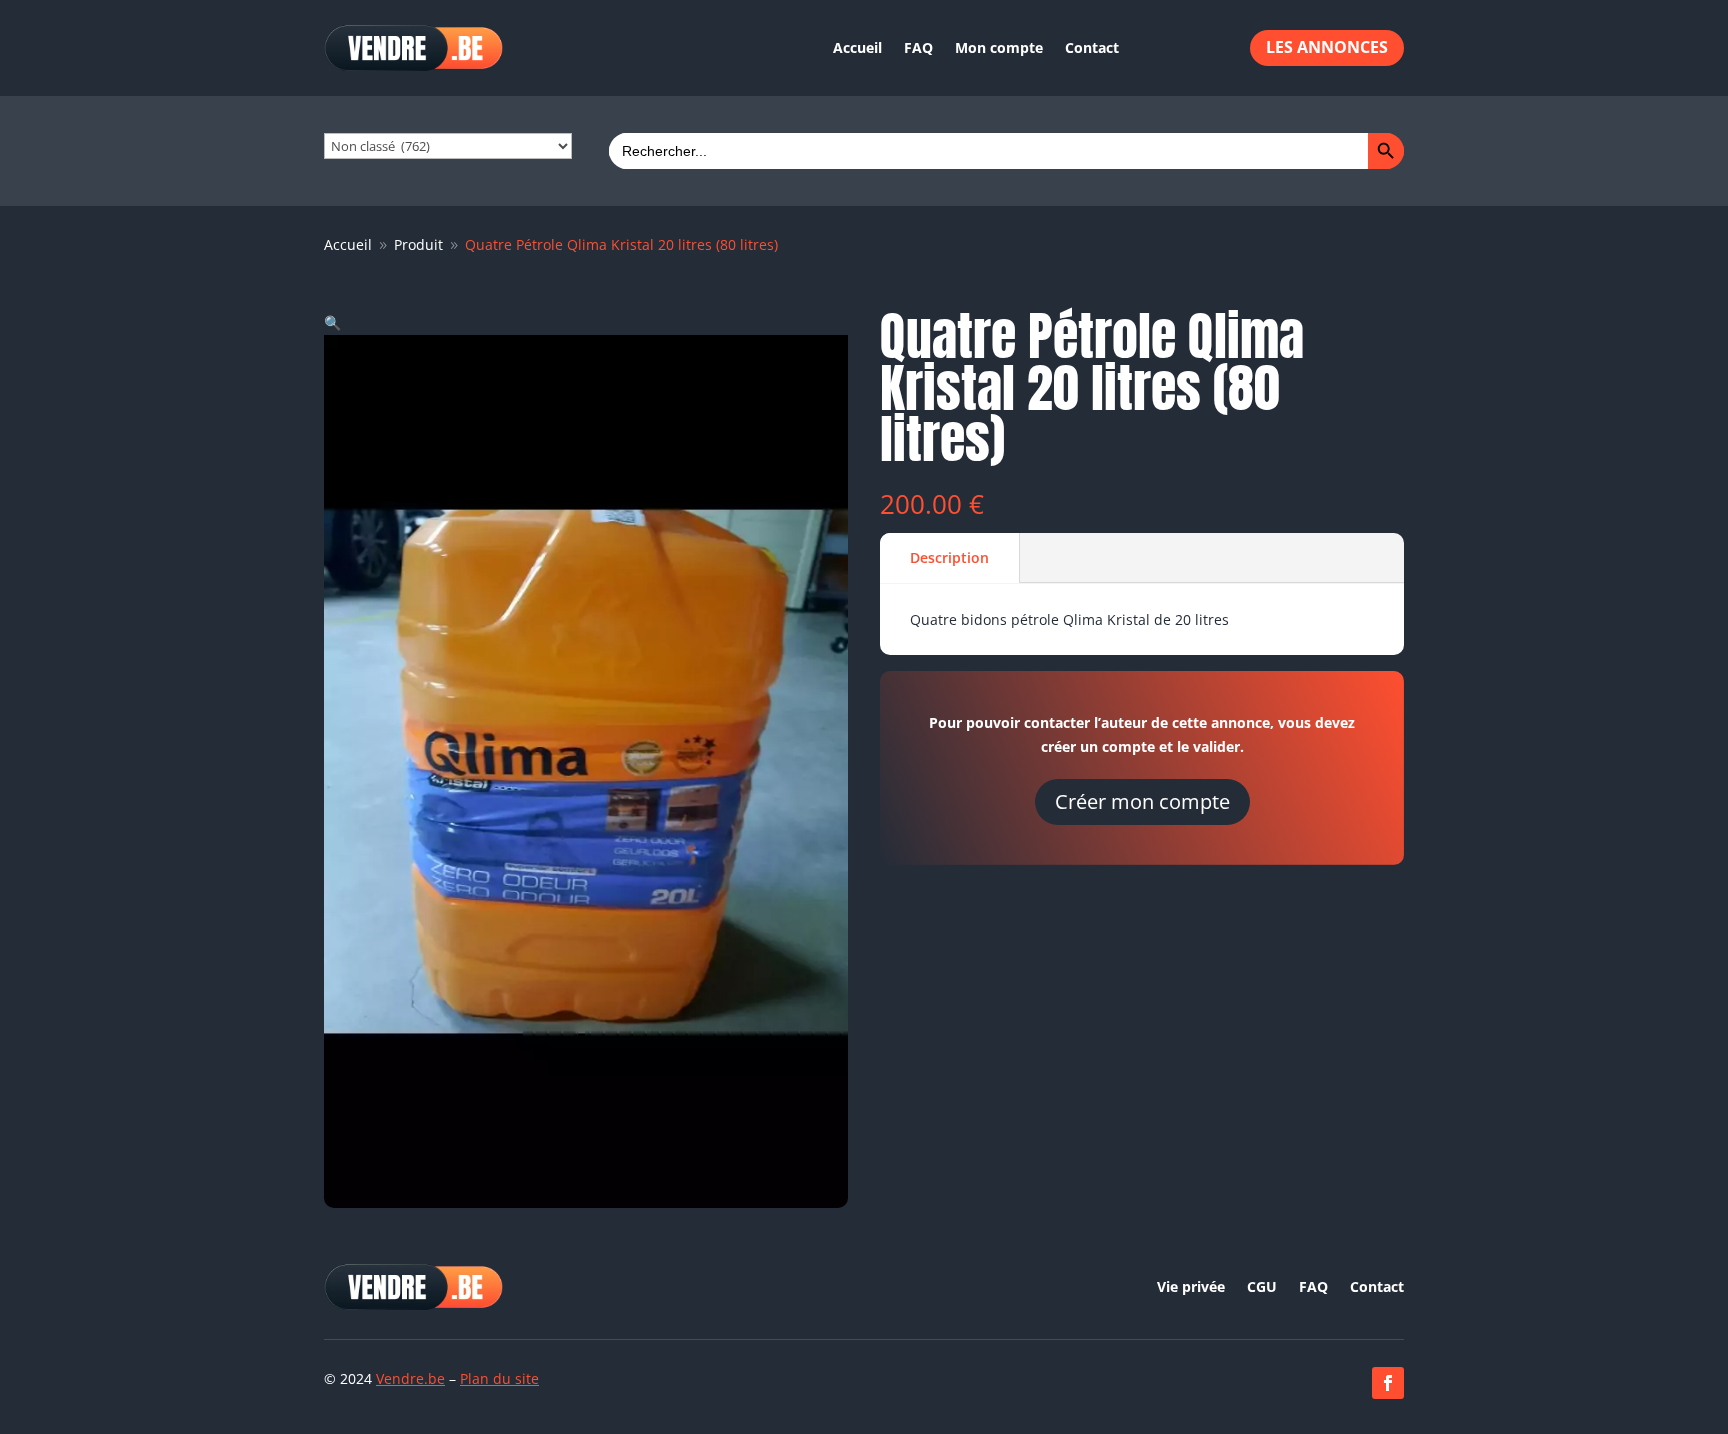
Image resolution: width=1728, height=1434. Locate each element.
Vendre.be (410, 1378)
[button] (332, 322)
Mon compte (999, 47)
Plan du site (499, 1378)
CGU (1262, 1288)
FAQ (918, 47)
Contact (1092, 47)
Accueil (857, 47)
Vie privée (1191, 1288)
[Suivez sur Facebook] (1388, 1383)
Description (949, 557)
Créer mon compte (1142, 801)
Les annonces (1327, 47)
